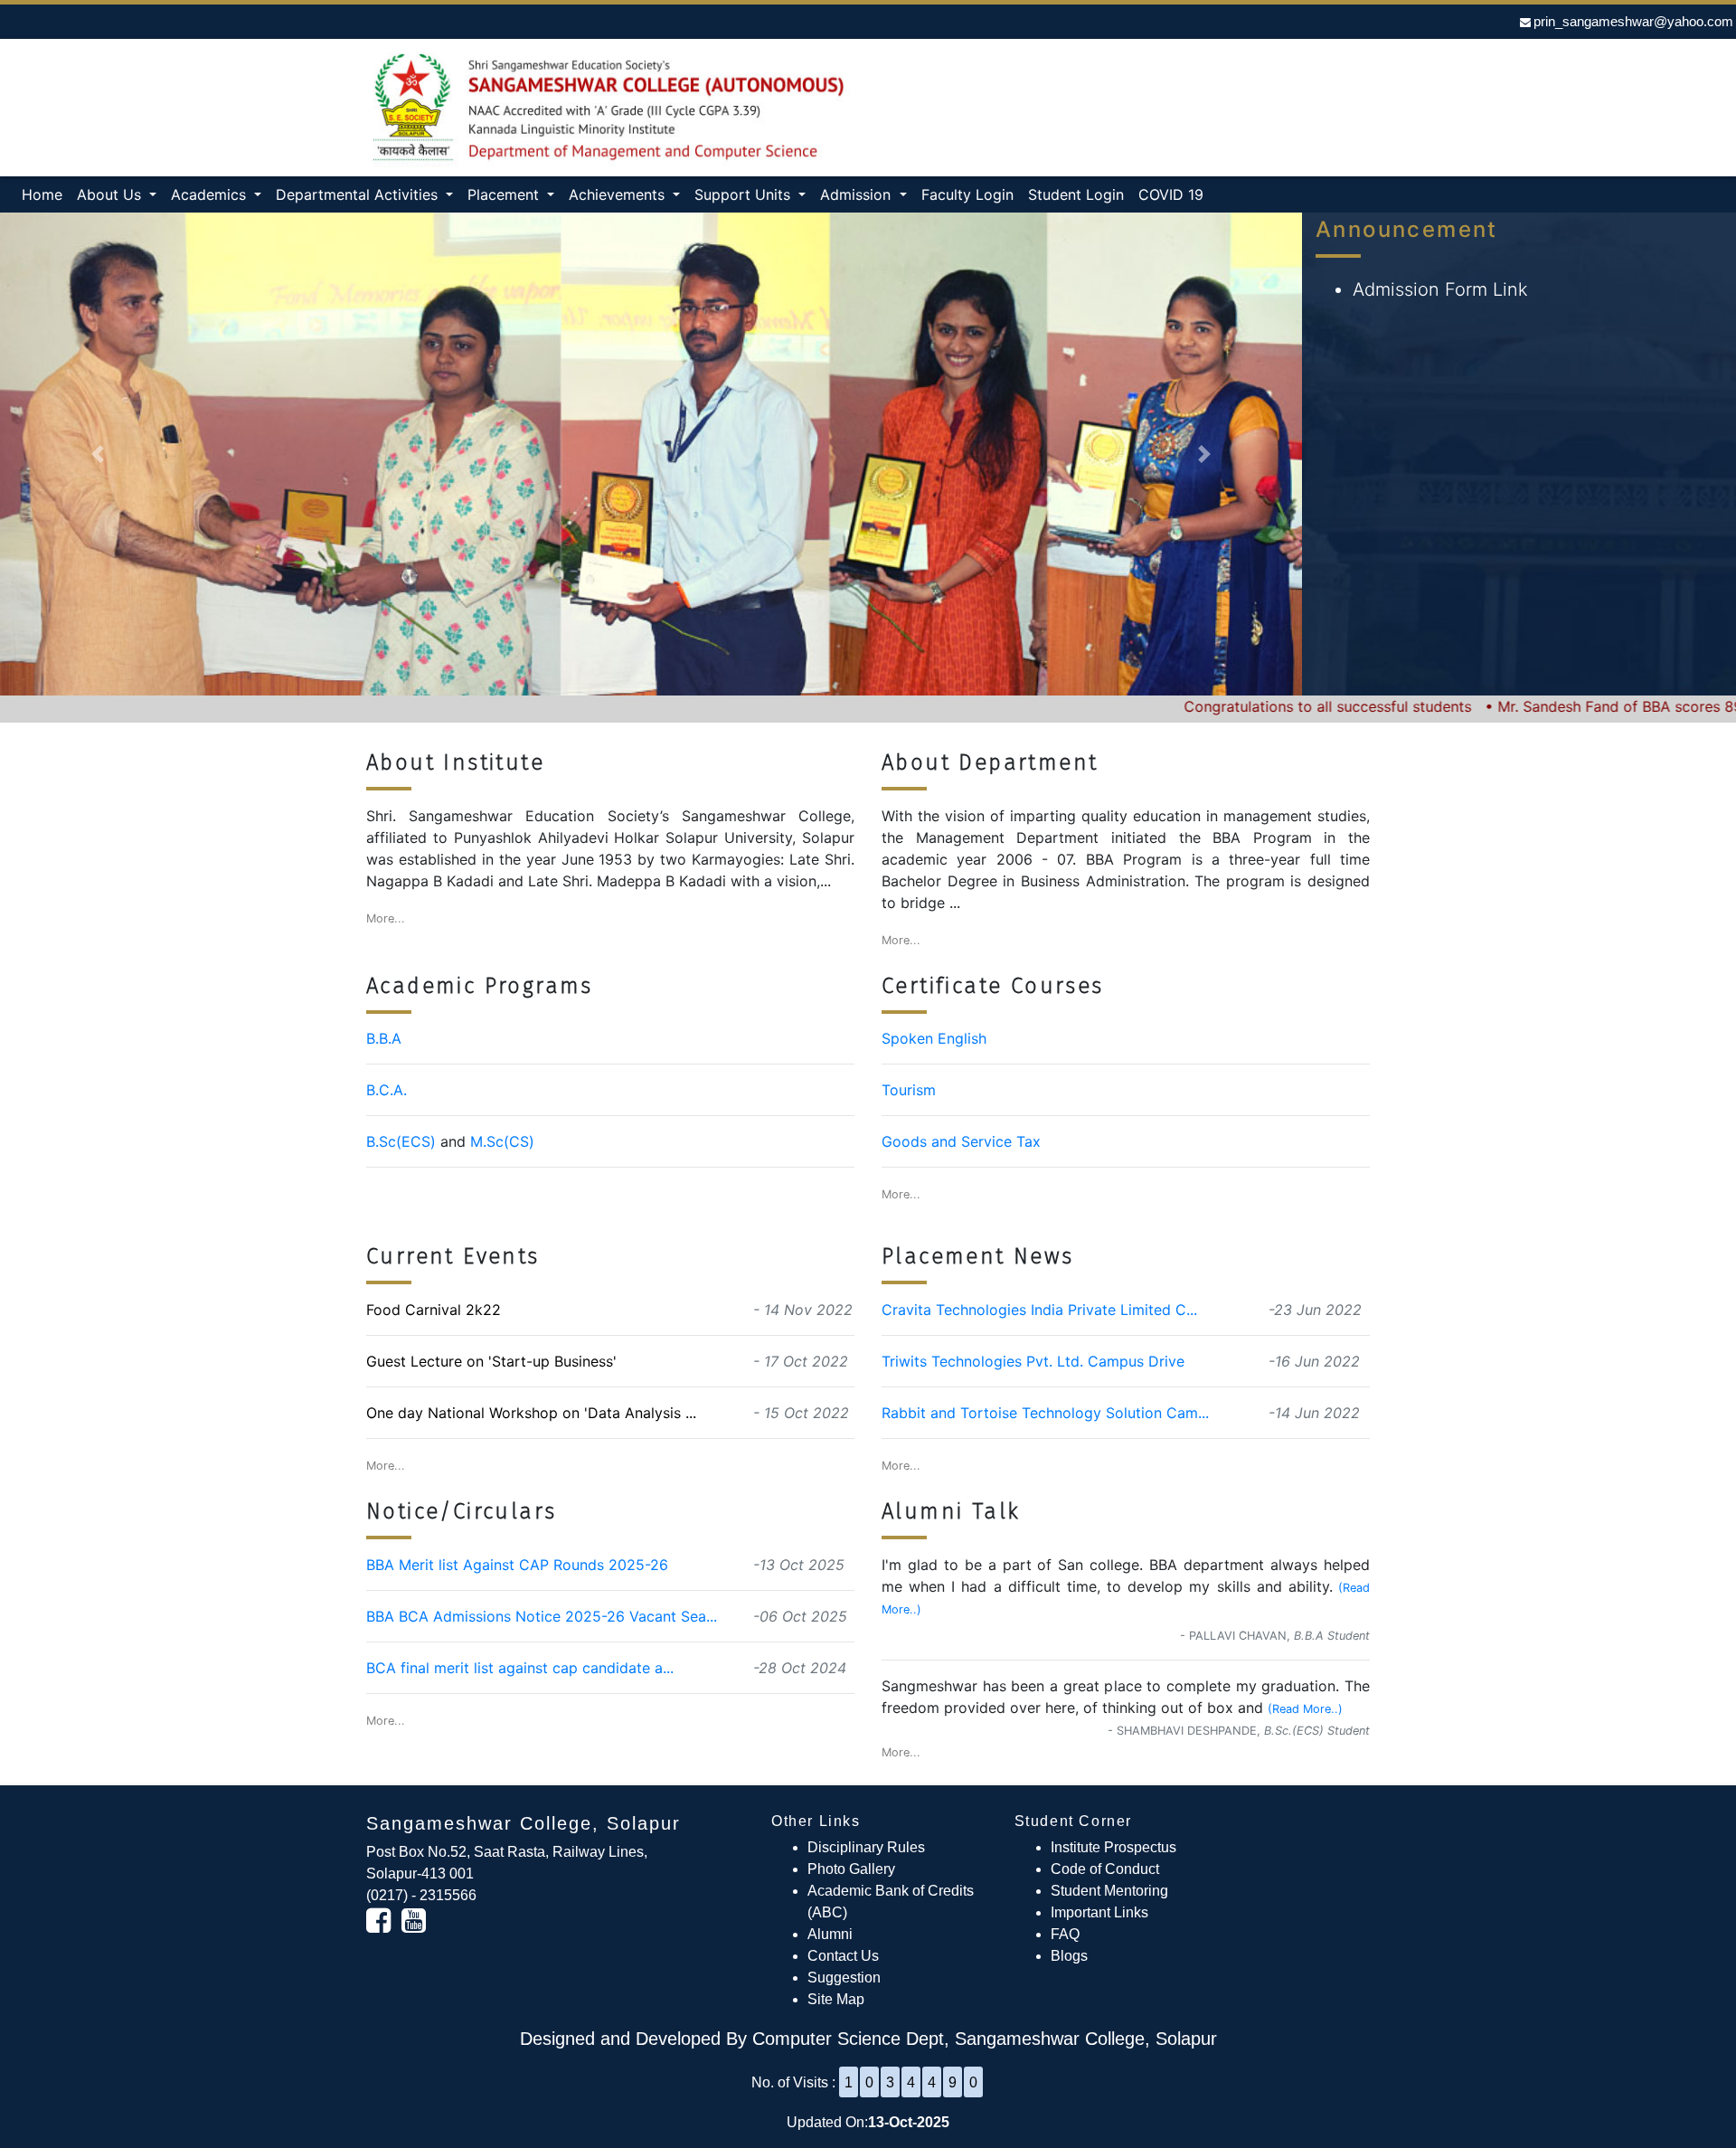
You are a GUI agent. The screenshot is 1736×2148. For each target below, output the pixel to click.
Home (46, 194)
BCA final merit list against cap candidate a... (520, 1668)
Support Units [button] (745, 194)
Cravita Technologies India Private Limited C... (1039, 1310)
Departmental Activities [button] (359, 194)
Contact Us (843, 1956)
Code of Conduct (1105, 1869)
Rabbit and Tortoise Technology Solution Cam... (1045, 1413)
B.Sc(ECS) (401, 1141)
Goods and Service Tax (961, 1141)
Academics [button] (211, 194)
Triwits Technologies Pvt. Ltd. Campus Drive (1033, 1361)
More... (386, 918)
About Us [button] (111, 194)
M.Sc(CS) (502, 1141)
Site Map (836, 1999)
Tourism (909, 1090)
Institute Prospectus (1113, 1847)
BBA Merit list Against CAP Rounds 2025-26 (517, 1565)
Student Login (1076, 194)
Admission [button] (858, 194)
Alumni (830, 1934)
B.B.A (384, 1038)
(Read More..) (1305, 1709)
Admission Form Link (1440, 289)
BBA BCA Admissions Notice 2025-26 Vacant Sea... (542, 1616)
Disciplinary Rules (866, 1847)
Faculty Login (967, 194)
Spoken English (934, 1038)
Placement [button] (505, 194)
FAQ (1065, 1934)
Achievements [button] (619, 194)
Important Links (1099, 1912)
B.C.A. (387, 1090)
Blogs (1069, 1956)
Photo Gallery (851, 1869)
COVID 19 (1171, 194)
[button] (98, 454)
